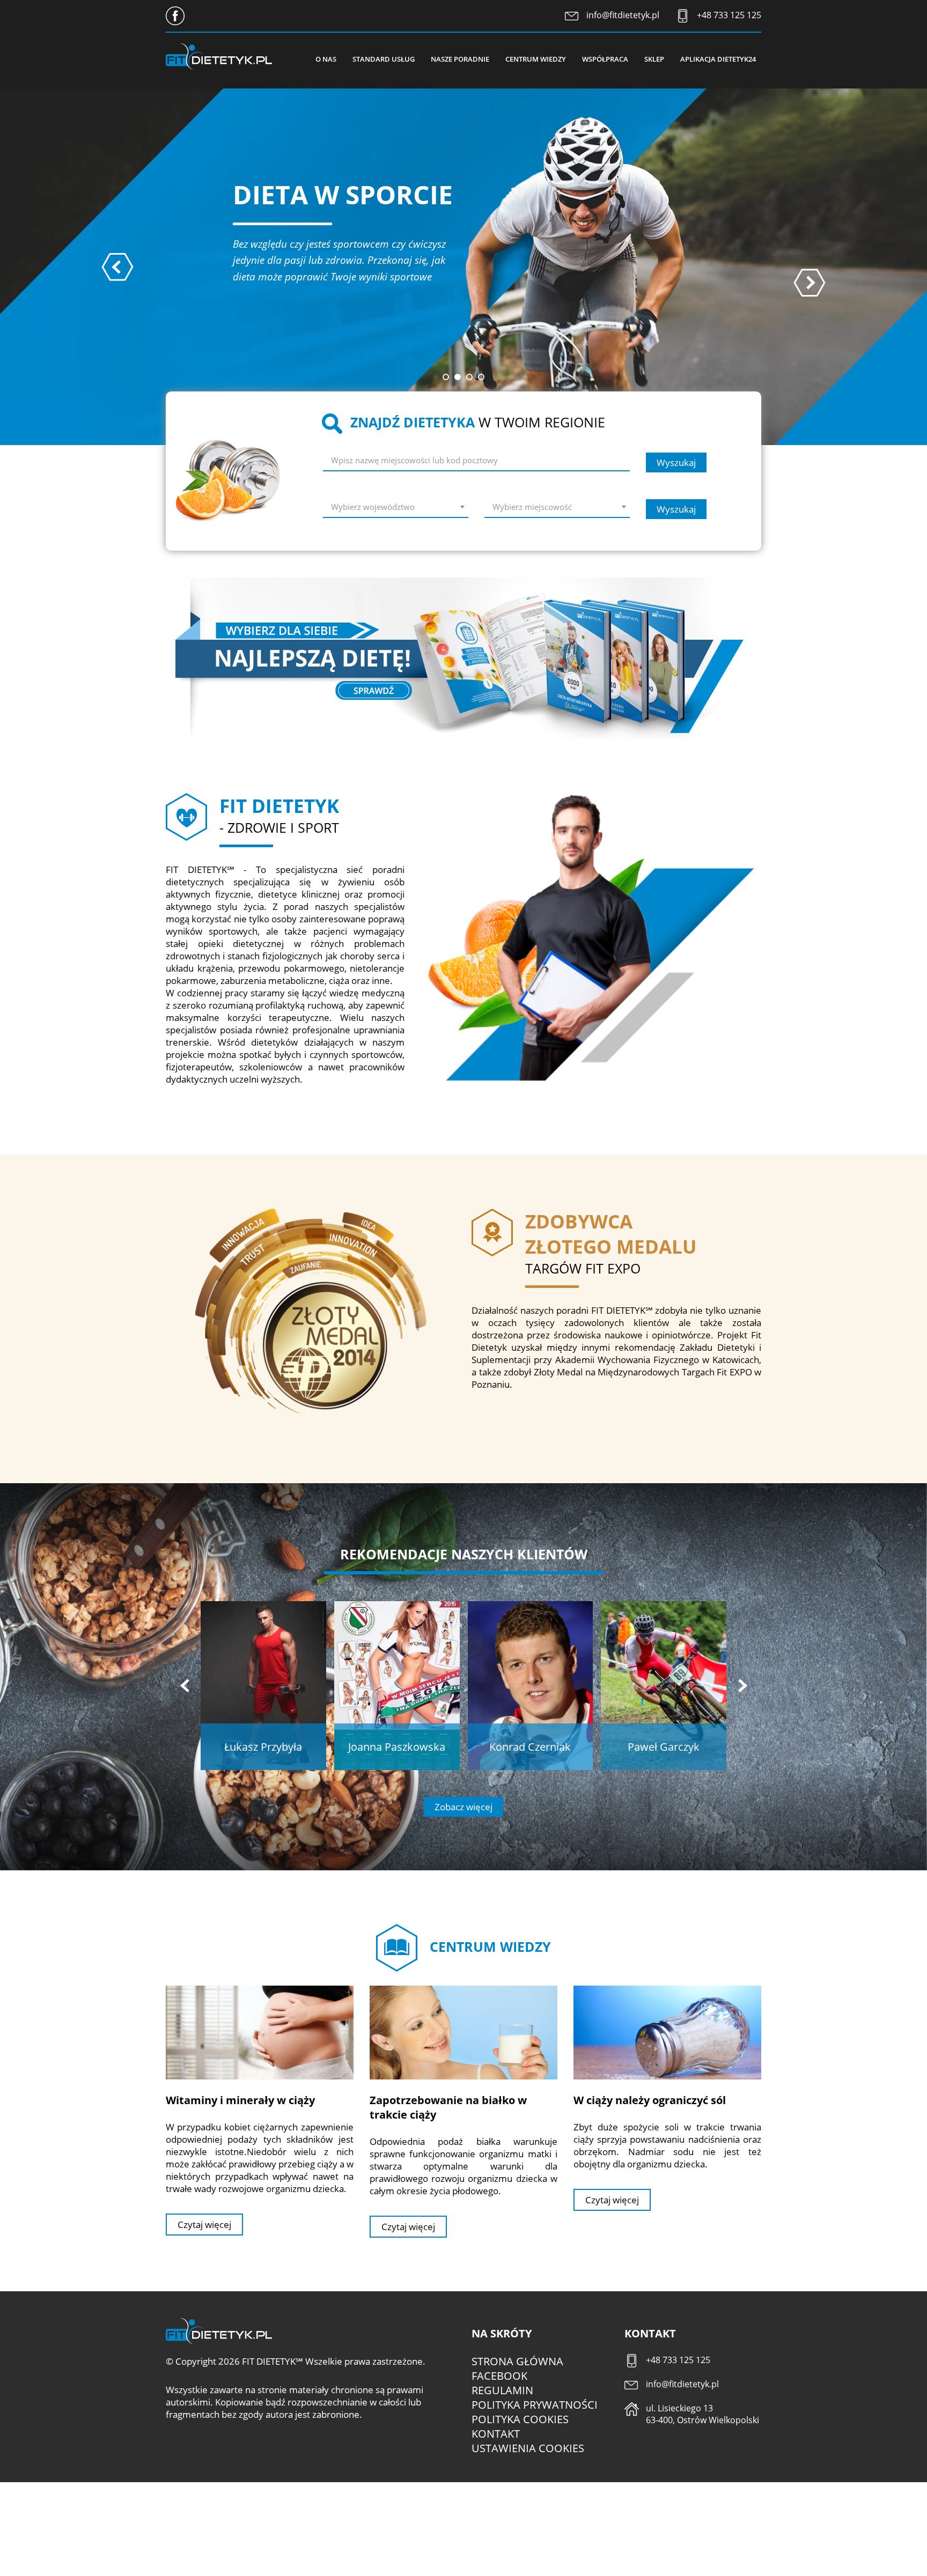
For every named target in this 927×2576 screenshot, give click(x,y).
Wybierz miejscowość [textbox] (532, 507)
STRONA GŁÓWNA (517, 2361)
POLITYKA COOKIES (520, 2419)
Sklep (654, 59)
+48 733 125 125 (729, 15)
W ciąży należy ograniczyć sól (650, 2100)
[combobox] (396, 509)
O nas (326, 59)
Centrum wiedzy (536, 59)
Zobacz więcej (464, 1807)
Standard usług (384, 59)
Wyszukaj (676, 462)
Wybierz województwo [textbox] (373, 507)
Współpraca (605, 59)
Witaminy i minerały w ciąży (240, 2100)
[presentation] (117, 267)
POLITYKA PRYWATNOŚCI (535, 2405)
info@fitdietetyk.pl (623, 15)
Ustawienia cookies (528, 2448)
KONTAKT (496, 2434)
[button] (446, 377)
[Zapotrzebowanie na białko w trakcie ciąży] (464, 2032)
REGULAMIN (502, 2390)
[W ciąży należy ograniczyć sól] (667, 2032)
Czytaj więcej (204, 2225)
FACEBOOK (499, 2376)
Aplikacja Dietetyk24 (718, 59)
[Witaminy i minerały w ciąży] (260, 2032)
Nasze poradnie (460, 59)
